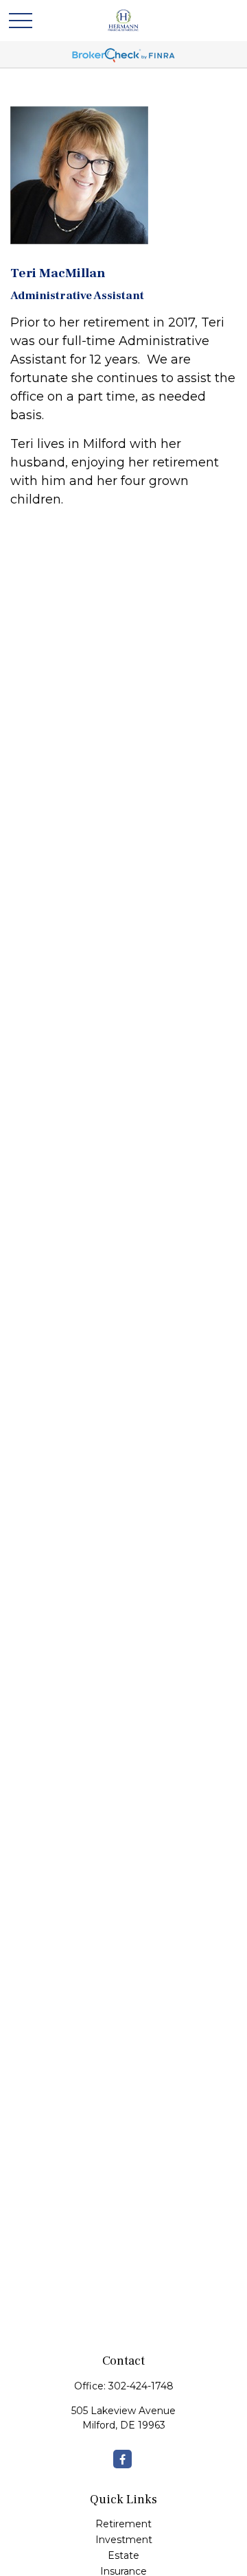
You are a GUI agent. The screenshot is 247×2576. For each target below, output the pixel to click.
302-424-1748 (141, 2386)
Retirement (123, 2524)
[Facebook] (122, 2459)
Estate (123, 2555)
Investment (124, 2540)
